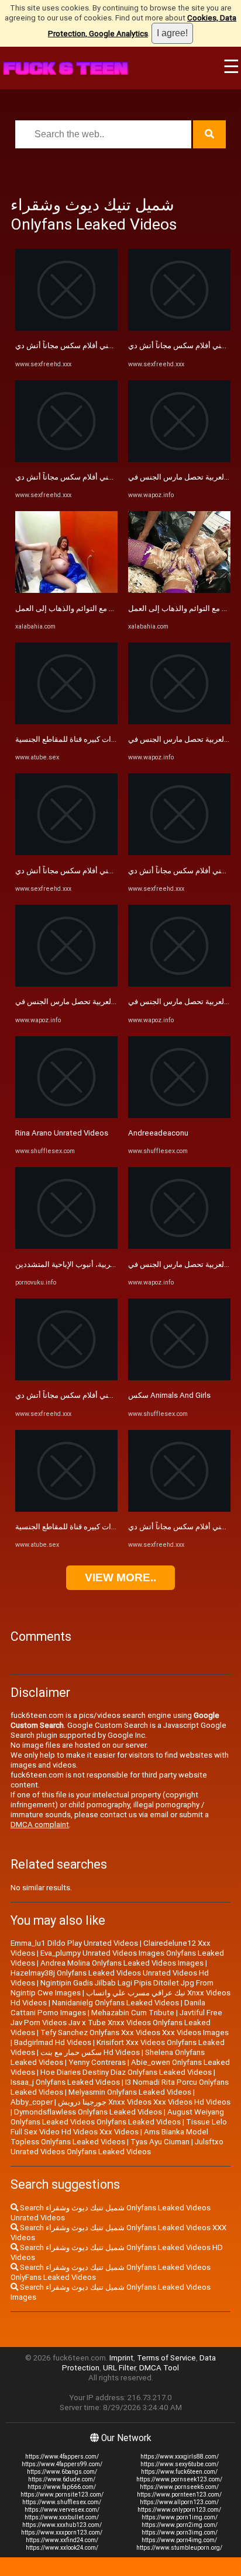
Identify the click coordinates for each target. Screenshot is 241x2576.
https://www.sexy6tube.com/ (180, 2464)
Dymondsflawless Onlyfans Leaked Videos (88, 2112)
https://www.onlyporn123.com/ (179, 2510)
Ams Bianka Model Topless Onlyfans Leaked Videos (109, 2137)
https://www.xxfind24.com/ (62, 2540)
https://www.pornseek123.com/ (179, 2479)
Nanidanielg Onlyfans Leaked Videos (116, 2003)
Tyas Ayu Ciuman (160, 2142)
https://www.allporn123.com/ (179, 2502)
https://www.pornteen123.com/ (179, 2495)
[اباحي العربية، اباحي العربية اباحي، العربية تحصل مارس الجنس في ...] (66, 984)
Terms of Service (166, 2358)
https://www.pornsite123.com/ (62, 2495)
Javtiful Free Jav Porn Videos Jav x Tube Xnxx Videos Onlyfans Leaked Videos (116, 2023)
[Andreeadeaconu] (179, 1115)
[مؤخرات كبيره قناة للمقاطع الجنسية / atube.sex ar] (66, 722)
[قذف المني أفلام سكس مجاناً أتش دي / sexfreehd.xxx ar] (66, 328)
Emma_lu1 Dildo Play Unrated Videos (74, 1943)
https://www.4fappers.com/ (62, 2457)
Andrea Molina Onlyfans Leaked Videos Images (122, 1963)
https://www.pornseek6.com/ (179, 2487)
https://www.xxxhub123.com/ (62, 2525)
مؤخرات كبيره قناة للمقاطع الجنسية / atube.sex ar (97, 739)
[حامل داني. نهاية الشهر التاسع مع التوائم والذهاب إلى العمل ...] (66, 590)
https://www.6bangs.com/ (62, 2472)
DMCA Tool (159, 2368)
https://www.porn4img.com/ (179, 2540)
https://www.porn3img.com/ (180, 2532)
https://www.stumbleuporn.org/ (179, 2548)
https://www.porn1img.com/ (180, 2517)
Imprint (121, 2358)
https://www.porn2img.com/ (180, 2525)
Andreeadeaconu (158, 1133)
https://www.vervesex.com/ (62, 2510)
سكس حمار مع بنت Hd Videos (90, 2052)
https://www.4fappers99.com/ (62, 2464)
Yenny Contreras (97, 2062)
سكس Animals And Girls (169, 1395)
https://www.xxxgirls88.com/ (180, 2457)
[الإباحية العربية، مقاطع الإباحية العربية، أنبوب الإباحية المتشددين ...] (66, 1246)
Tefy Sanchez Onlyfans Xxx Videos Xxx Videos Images (135, 2032)
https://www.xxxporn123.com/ (62, 2532)
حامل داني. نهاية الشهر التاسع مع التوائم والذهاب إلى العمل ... (113, 608)
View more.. (120, 1577)
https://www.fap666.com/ (62, 2487)
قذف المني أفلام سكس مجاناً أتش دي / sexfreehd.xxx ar (108, 346)
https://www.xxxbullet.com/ (62, 2517)
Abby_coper (32, 2102)
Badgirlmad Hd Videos (53, 2042)
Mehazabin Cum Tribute (133, 2013)
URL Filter (119, 2368)
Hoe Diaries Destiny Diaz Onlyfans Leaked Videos (126, 2072)
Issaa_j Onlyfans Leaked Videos (65, 2082)
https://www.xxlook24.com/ (62, 2548)
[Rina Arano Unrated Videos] (66, 1115)
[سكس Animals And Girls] (179, 1378)
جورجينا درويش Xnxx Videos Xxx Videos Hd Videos (144, 2102)
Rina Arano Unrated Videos (62, 1133)
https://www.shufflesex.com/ (62, 2502)
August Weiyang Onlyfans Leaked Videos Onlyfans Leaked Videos (117, 2117)
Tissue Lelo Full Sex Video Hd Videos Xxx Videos (119, 2127)
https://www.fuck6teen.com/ (179, 2472)
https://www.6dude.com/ (62, 2479)
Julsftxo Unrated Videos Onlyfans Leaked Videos (117, 2147)
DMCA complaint (40, 1825)
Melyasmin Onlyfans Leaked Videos (130, 2092)
